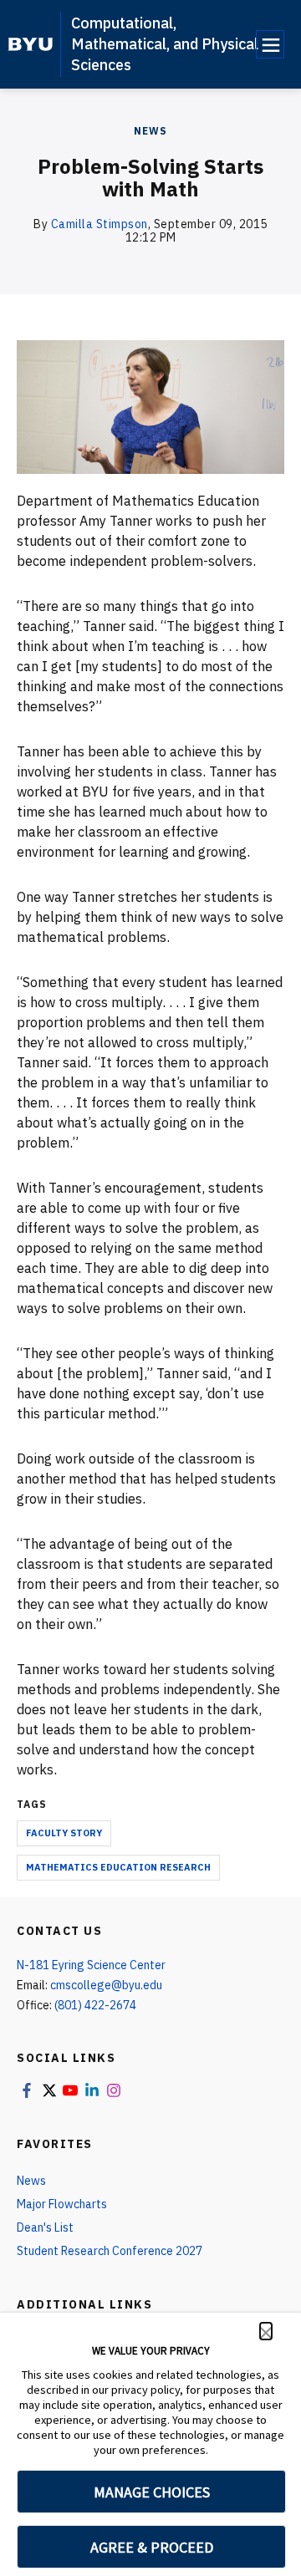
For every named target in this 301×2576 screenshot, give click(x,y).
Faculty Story (64, 1833)
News (150, 131)
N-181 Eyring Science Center (91, 1965)
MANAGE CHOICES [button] (152, 2492)
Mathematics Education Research (118, 1867)
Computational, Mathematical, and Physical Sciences (165, 44)
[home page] (31, 44)
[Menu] (270, 44)
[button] (266, 2331)
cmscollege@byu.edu (106, 1985)
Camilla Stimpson (99, 224)
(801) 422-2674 (95, 2005)
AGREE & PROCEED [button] (152, 2547)
